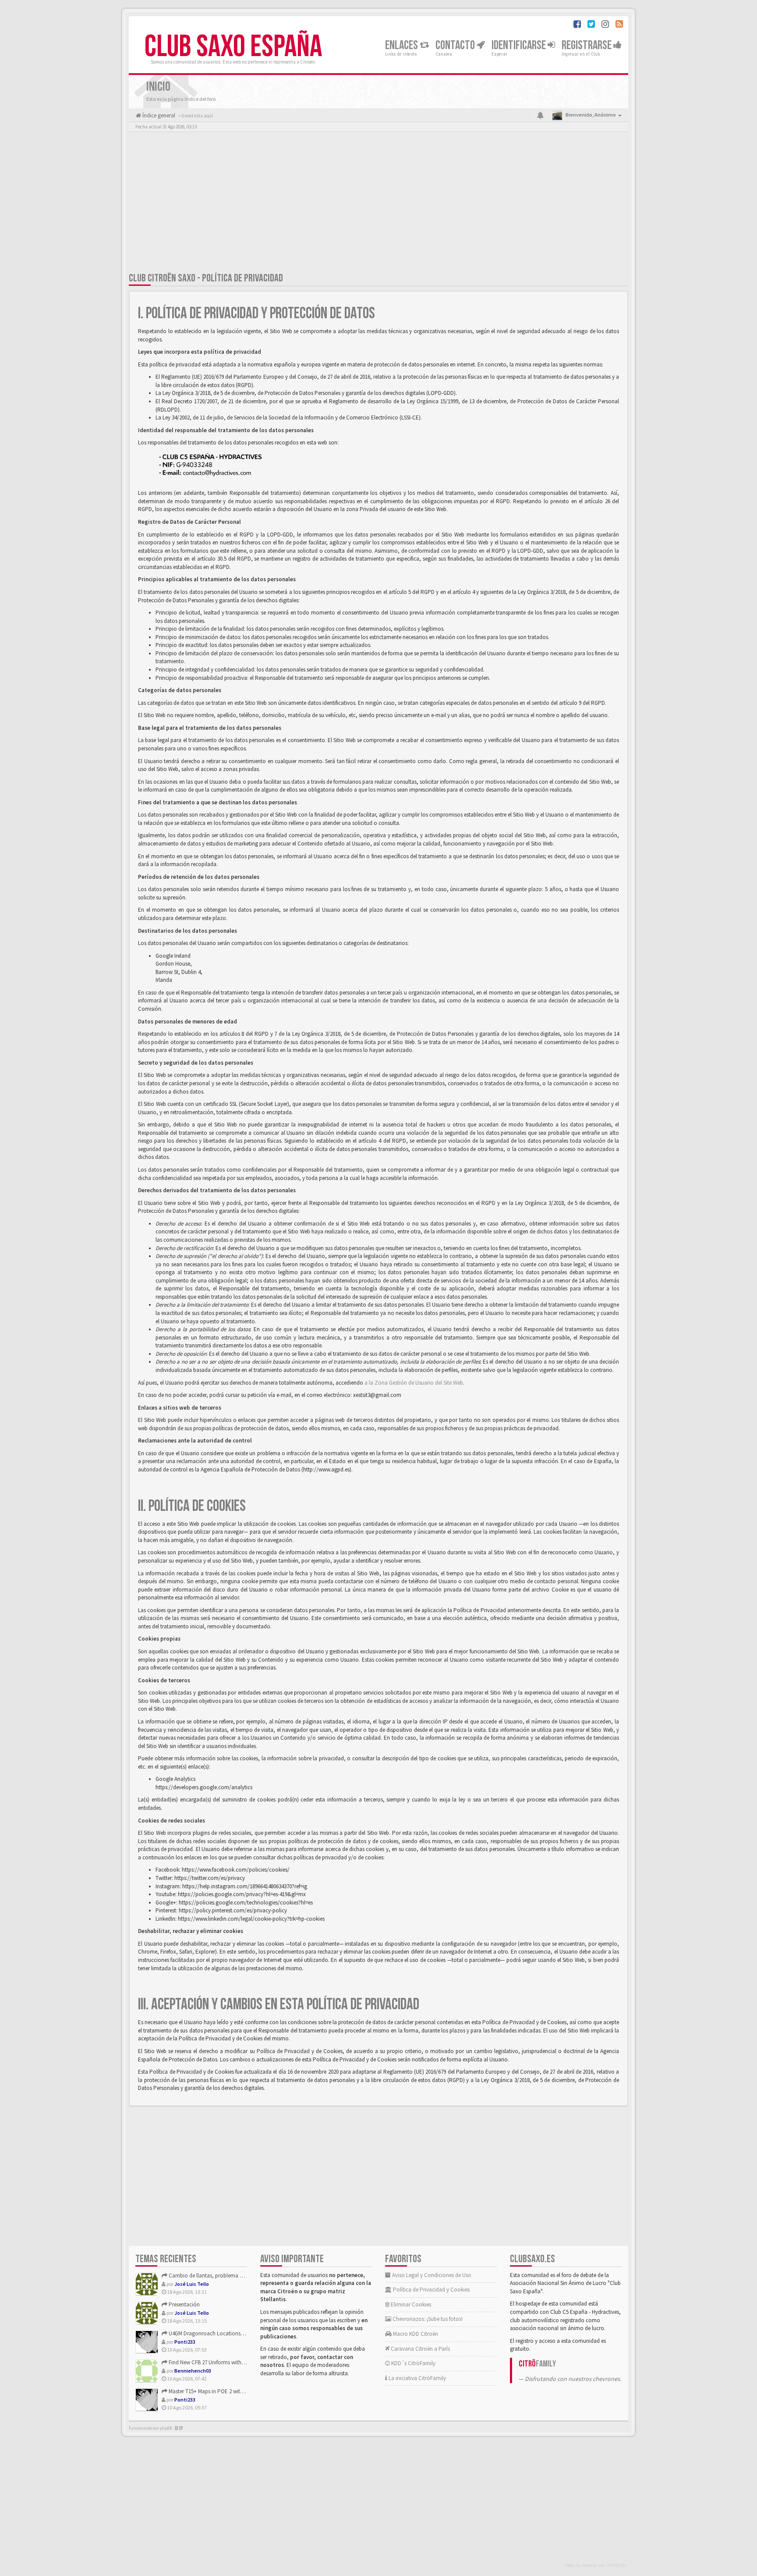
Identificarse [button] (520, 45)
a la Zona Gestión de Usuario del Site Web (414, 1383)
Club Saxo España (233, 47)
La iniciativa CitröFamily (417, 2378)
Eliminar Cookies (410, 2304)
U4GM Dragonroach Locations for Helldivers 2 (222, 2333)
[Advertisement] (378, 204)
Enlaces (402, 45)
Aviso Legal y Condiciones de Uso (431, 2275)
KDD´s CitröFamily (413, 2363)
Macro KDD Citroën (415, 2334)
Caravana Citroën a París (420, 2349)
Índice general (158, 115)
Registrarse (587, 45)
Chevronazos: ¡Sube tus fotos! (427, 2319)
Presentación (184, 2304)
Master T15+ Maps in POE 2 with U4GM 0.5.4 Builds (226, 2391)
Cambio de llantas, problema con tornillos (219, 2276)
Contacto (456, 45)
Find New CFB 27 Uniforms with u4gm (212, 2362)
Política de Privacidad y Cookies (431, 2290)
